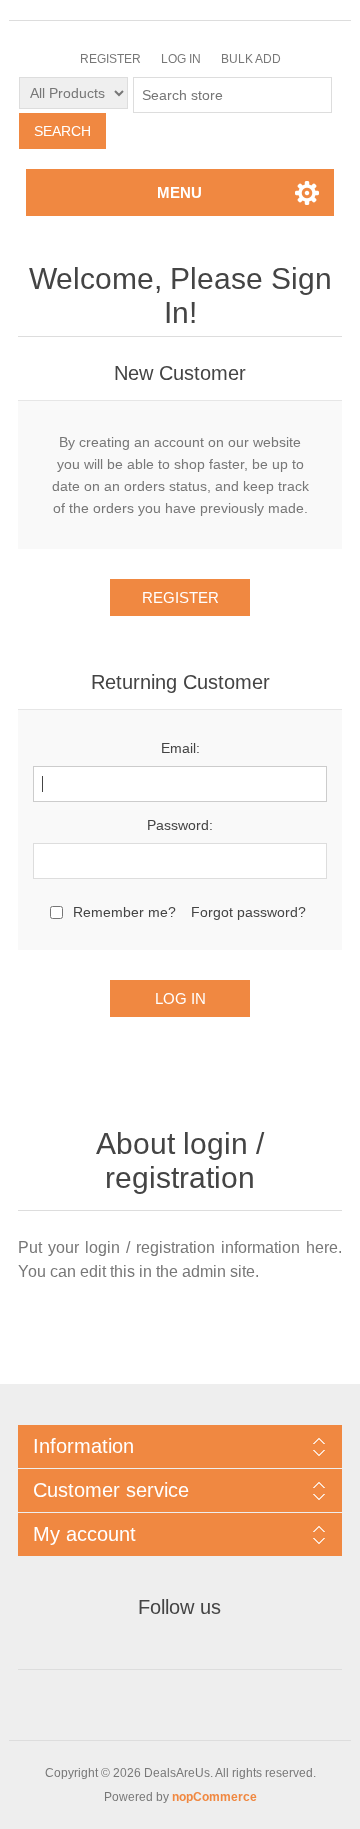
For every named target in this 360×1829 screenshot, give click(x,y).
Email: (180, 748)
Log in (181, 59)
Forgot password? (248, 912)
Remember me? (124, 912)
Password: (180, 825)
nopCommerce (214, 1797)
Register (110, 59)
